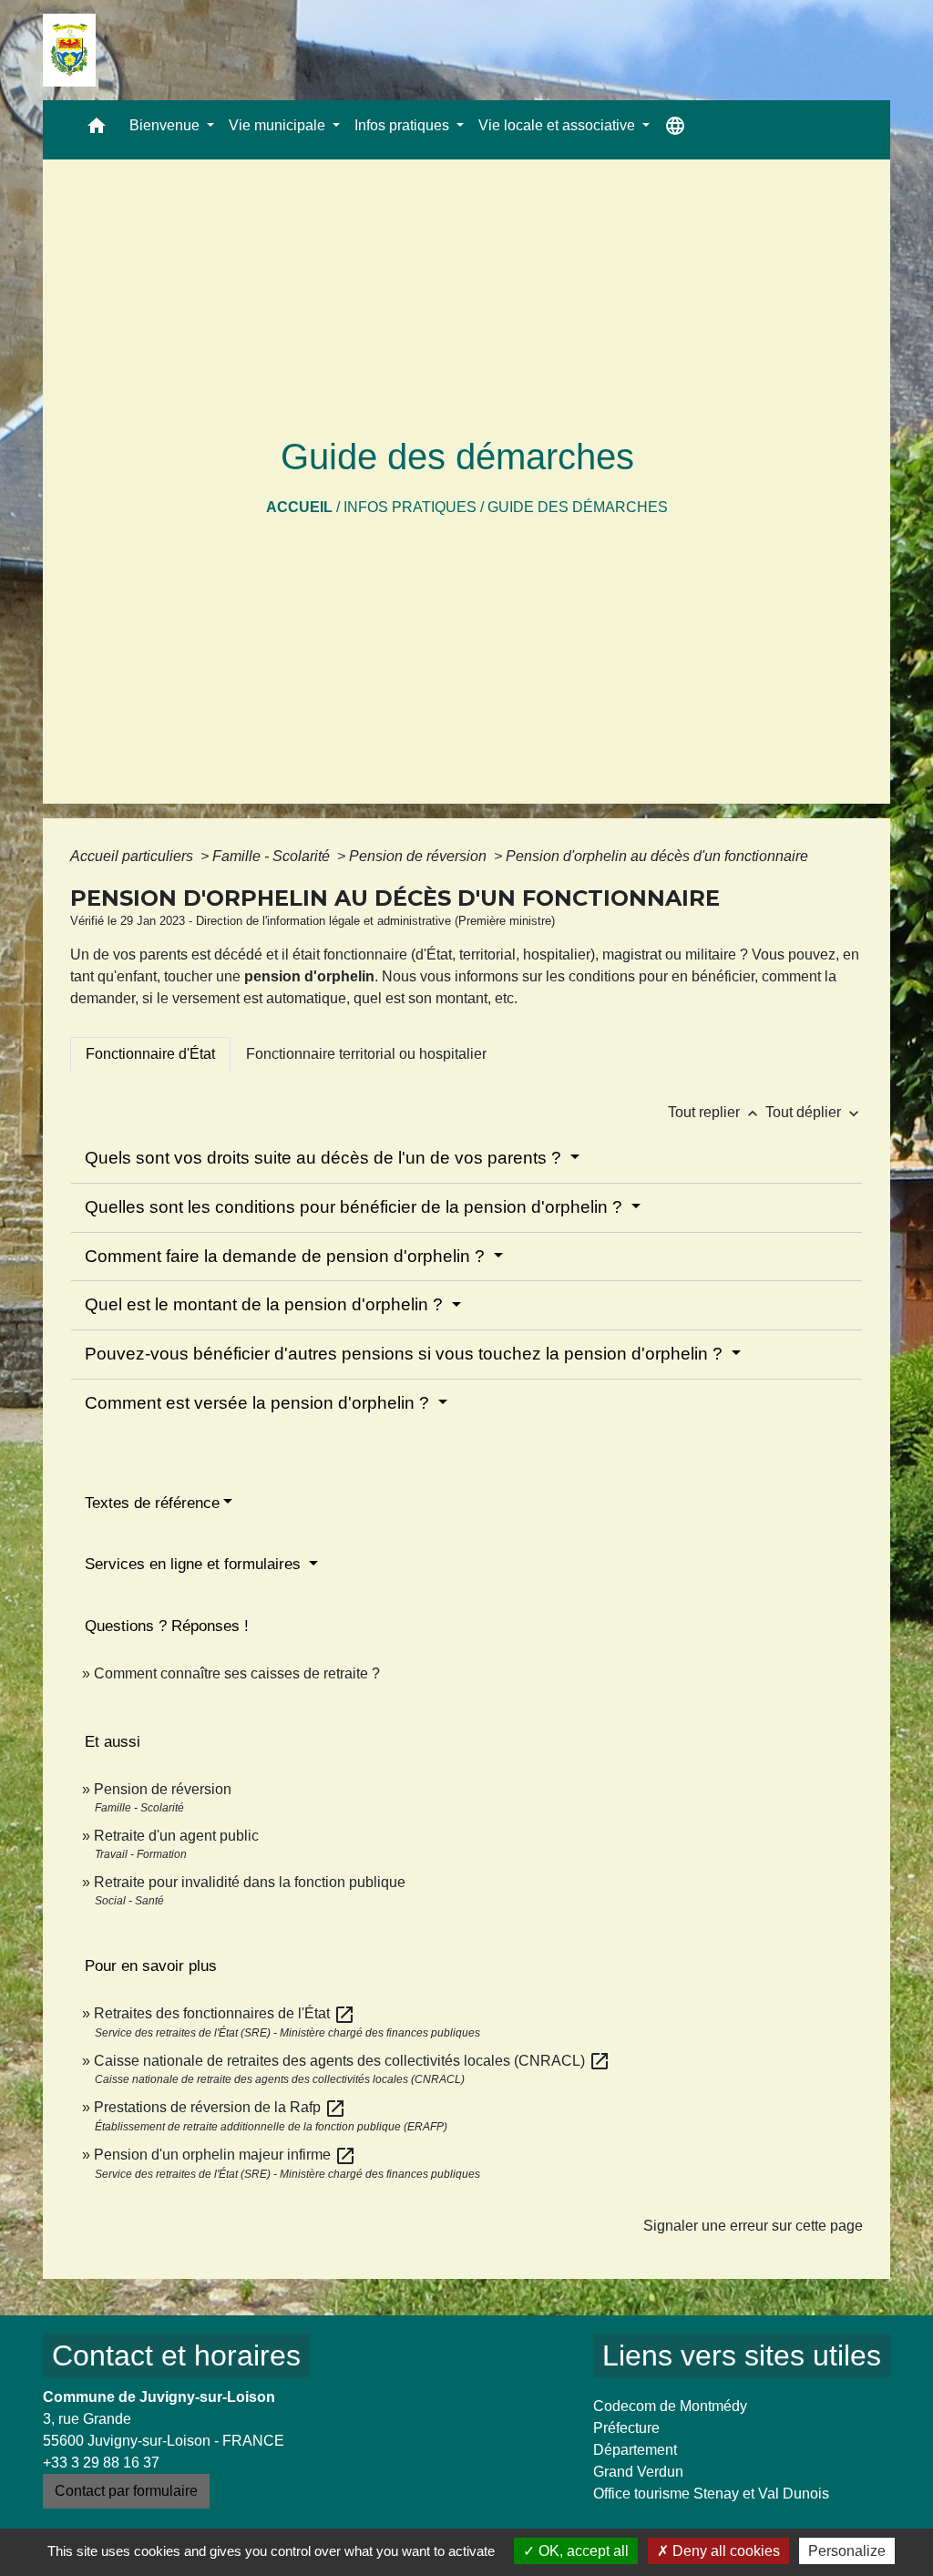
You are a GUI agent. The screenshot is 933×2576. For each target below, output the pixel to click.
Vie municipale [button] (279, 125)
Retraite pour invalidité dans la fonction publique (250, 1882)
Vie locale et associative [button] (559, 125)
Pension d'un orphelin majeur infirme (225, 2155)
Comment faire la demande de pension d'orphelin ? (287, 1256)
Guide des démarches (578, 507)
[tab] (150, 1054)
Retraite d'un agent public (176, 1836)
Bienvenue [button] (166, 125)
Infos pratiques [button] (404, 125)
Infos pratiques (410, 507)
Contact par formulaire (126, 2491)
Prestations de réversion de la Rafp (220, 2107)
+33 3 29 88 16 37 (101, 2463)
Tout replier (715, 1112)
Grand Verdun (638, 2472)
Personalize (847, 2551)
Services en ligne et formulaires (195, 1564)
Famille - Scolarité (273, 856)
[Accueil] (69, 50)
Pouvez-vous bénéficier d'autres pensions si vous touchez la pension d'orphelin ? (406, 1354)
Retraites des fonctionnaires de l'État (225, 2013)
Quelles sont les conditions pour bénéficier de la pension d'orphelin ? (356, 1207)
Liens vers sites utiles (742, 2355)
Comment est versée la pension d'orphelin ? (259, 1403)
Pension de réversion (420, 856)
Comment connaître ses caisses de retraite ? (237, 1673)
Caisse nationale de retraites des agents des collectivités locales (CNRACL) (352, 2061)
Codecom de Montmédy (670, 2406)
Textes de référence (152, 1503)
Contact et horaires (176, 2355)
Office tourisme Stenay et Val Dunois (711, 2494)
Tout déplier (814, 1112)
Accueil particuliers (133, 856)
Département (635, 2450)
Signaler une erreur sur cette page (753, 2226)
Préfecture (626, 2428)
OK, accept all (582, 2551)
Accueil (299, 507)
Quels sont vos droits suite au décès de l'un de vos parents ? (325, 1158)
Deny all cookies (724, 2551)
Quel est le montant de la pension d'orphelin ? (266, 1304)
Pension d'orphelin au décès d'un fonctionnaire (657, 856)
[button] (97, 130)
